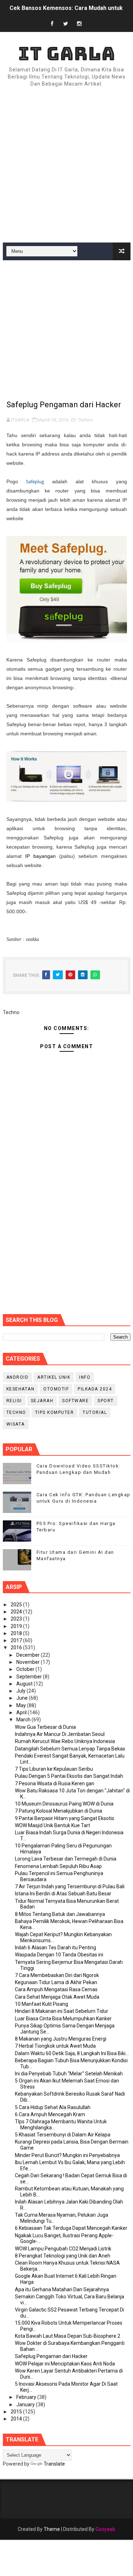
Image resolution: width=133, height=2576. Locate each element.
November (29, 1662)
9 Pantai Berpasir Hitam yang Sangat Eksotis (65, 1818)
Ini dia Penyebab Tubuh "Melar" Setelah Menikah (69, 2074)
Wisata (16, 1424)
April (22, 1712)
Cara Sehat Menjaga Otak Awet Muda (57, 1997)
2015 (17, 2412)
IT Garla (67, 53)
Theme (52, 2529)
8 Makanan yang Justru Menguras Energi (61, 2039)
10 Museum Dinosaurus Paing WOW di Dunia (64, 1804)
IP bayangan (40, 856)
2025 (17, 1605)
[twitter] (66, 24)
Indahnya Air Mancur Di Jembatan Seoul (60, 1734)
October (26, 1669)
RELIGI (14, 1401)
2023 (17, 1619)
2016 (17, 1648)
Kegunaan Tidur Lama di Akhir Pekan (56, 1982)
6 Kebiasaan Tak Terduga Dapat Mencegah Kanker (71, 2228)
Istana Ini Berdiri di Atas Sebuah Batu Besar (63, 1894)
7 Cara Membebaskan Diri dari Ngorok (57, 1975)
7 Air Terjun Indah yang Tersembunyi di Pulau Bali (70, 1886)
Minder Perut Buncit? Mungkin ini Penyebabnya (67, 2155)
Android (18, 1377)
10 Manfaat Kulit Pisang (41, 2004)
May (22, 1705)
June (23, 1698)
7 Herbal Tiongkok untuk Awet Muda (55, 2046)
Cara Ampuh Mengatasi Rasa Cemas (56, 1989)
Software (75, 1401)
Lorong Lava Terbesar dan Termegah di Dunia (66, 1859)
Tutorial (95, 1412)
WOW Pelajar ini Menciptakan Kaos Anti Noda (65, 2364)
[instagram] (79, 24)
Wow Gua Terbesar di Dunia (45, 1727)
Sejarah (42, 1401)
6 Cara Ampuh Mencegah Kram (50, 2114)
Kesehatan (21, 1389)
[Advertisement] (66, 165)
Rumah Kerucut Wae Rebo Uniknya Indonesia (65, 1741)
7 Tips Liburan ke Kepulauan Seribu (54, 1769)
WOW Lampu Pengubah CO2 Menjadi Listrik (63, 2249)
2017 (17, 1640)
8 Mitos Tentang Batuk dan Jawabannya (60, 1914)
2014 (17, 2419)
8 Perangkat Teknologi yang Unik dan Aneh (63, 2256)
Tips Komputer (55, 1412)
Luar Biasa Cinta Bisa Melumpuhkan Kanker (63, 2019)
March (24, 1720)
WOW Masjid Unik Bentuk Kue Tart (52, 1825)
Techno (85, 420)
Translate (54, 2464)
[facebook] (52, 24)
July (21, 1691)
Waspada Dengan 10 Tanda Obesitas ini (59, 1955)
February (27, 2397)
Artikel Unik (54, 1377)
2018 (17, 1633)
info (85, 1377)
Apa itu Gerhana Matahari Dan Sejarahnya (62, 2289)
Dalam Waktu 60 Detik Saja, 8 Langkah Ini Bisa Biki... (72, 2053)
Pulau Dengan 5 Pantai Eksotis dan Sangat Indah (69, 1776)
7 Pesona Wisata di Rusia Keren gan (55, 1783)
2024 (17, 1612)
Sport (106, 1401)
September (30, 1677)
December (29, 1655)
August (25, 1684)
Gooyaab (105, 2529)
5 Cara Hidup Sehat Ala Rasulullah (53, 2107)
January (26, 2405)
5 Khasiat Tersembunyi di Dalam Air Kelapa (63, 2135)
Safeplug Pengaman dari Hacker (51, 2356)
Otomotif (56, 1389)
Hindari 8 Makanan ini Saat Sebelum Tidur (62, 2011)
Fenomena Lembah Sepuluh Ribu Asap (58, 1866)
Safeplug (35, 481)
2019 (17, 1626)
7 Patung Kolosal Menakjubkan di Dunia (59, 1811)
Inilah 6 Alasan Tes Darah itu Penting (56, 1948)
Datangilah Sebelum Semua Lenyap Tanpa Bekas (70, 1749)
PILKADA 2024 (95, 1389)
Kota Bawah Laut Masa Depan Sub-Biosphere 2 (68, 2336)
